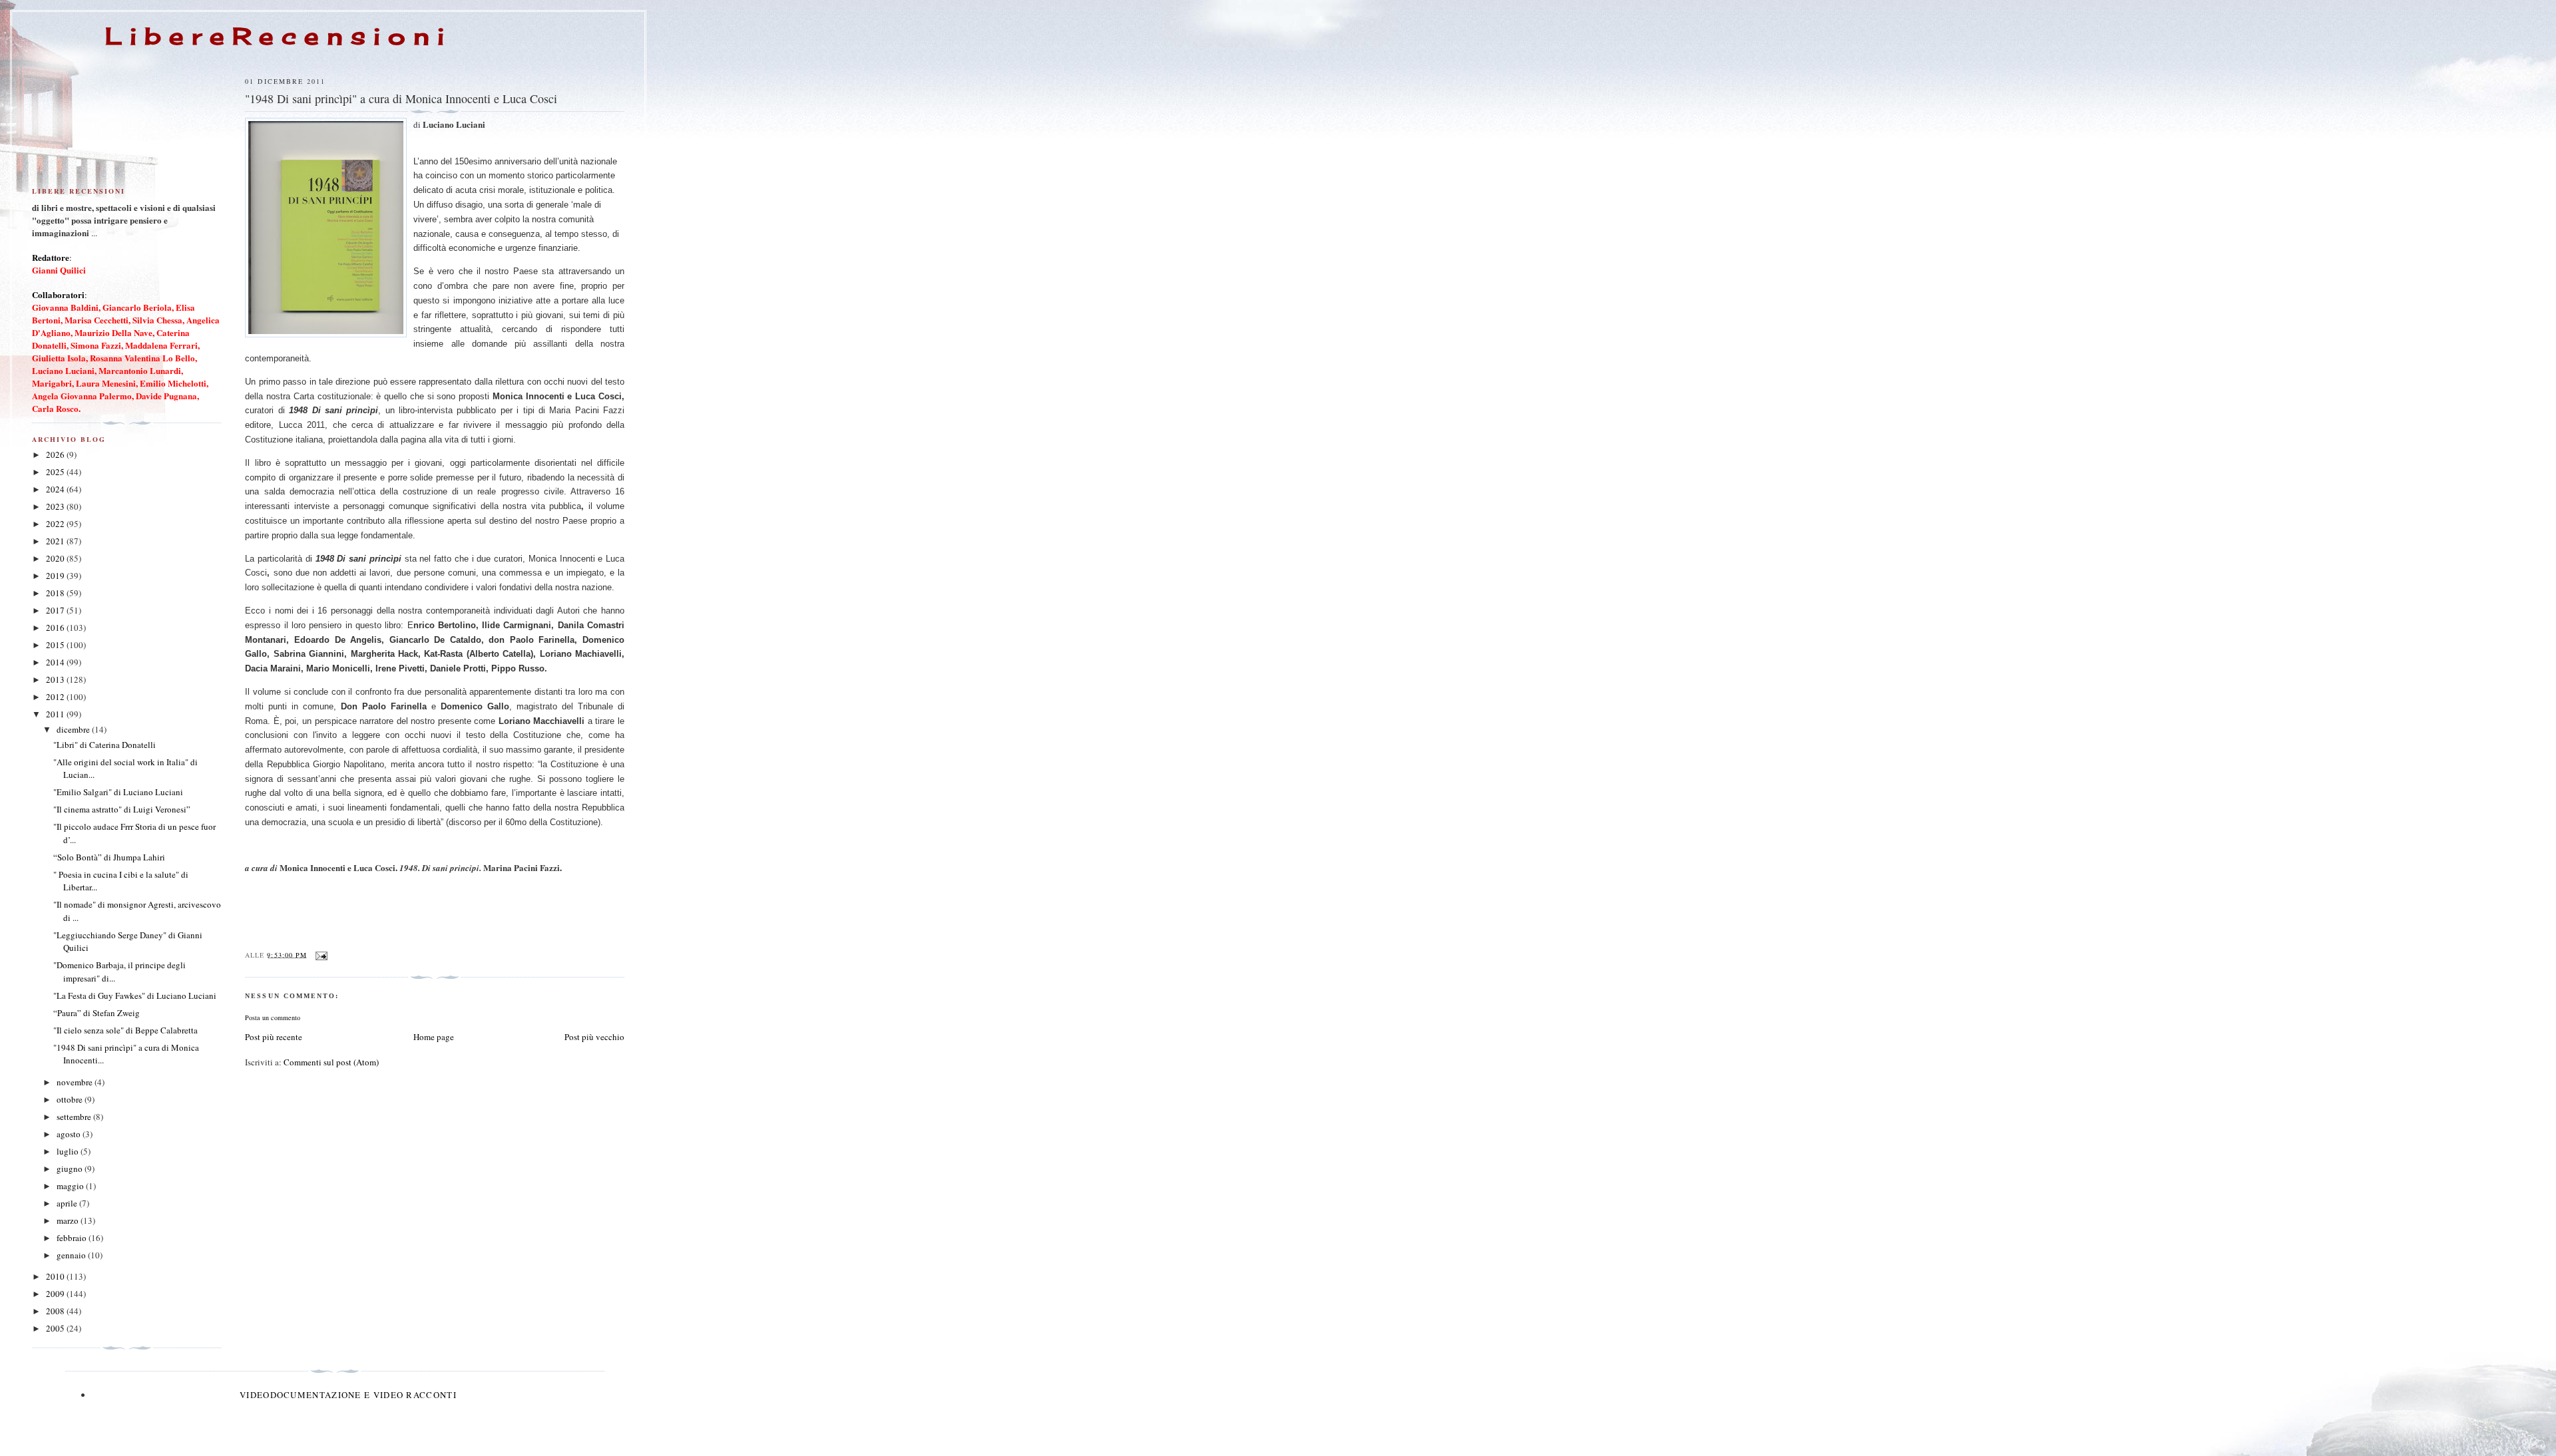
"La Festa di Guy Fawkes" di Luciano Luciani (135, 996)
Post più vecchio (594, 1037)
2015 (56, 645)
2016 (56, 628)
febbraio (73, 1238)
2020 (56, 558)
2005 (56, 1328)
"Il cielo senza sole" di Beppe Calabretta (125, 1030)
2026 (56, 455)
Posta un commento (273, 1017)
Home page (434, 1037)
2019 (56, 576)
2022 (56, 524)
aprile (68, 1203)
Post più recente (274, 1037)
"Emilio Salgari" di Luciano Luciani (118, 792)
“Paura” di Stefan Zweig (97, 1013)
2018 (56, 593)
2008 (56, 1311)
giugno (71, 1169)
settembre (75, 1117)
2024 (56, 489)
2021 (56, 541)
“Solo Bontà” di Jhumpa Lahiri (109, 857)
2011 (56, 714)
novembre (76, 1082)
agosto (70, 1134)
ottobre (71, 1099)
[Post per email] (321, 954)
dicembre (74, 729)
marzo (69, 1220)
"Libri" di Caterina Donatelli (105, 745)
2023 (56, 506)
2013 (56, 679)
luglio (69, 1151)
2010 (56, 1276)
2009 (56, 1294)
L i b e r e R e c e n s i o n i (275, 36)
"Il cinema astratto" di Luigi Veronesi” (122, 809)
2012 (56, 697)
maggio (71, 1186)
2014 (56, 662)
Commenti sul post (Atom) (331, 1062)
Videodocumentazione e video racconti (348, 1395)
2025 (56, 472)
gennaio (72, 1255)
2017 (56, 610)
